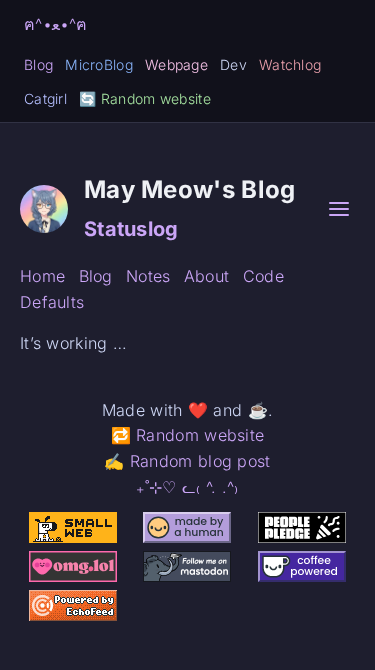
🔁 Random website (188, 435)
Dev (233, 64)
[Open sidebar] (339, 209)
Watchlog (290, 64)
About (207, 276)
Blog (38, 64)
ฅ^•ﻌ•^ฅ (55, 24)
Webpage (176, 64)
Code (263, 276)
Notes (148, 276)
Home (42, 276)
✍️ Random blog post (187, 461)
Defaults (52, 302)
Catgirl (45, 98)
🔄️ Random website (145, 98)
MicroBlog (99, 64)
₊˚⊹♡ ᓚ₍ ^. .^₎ (187, 487)
